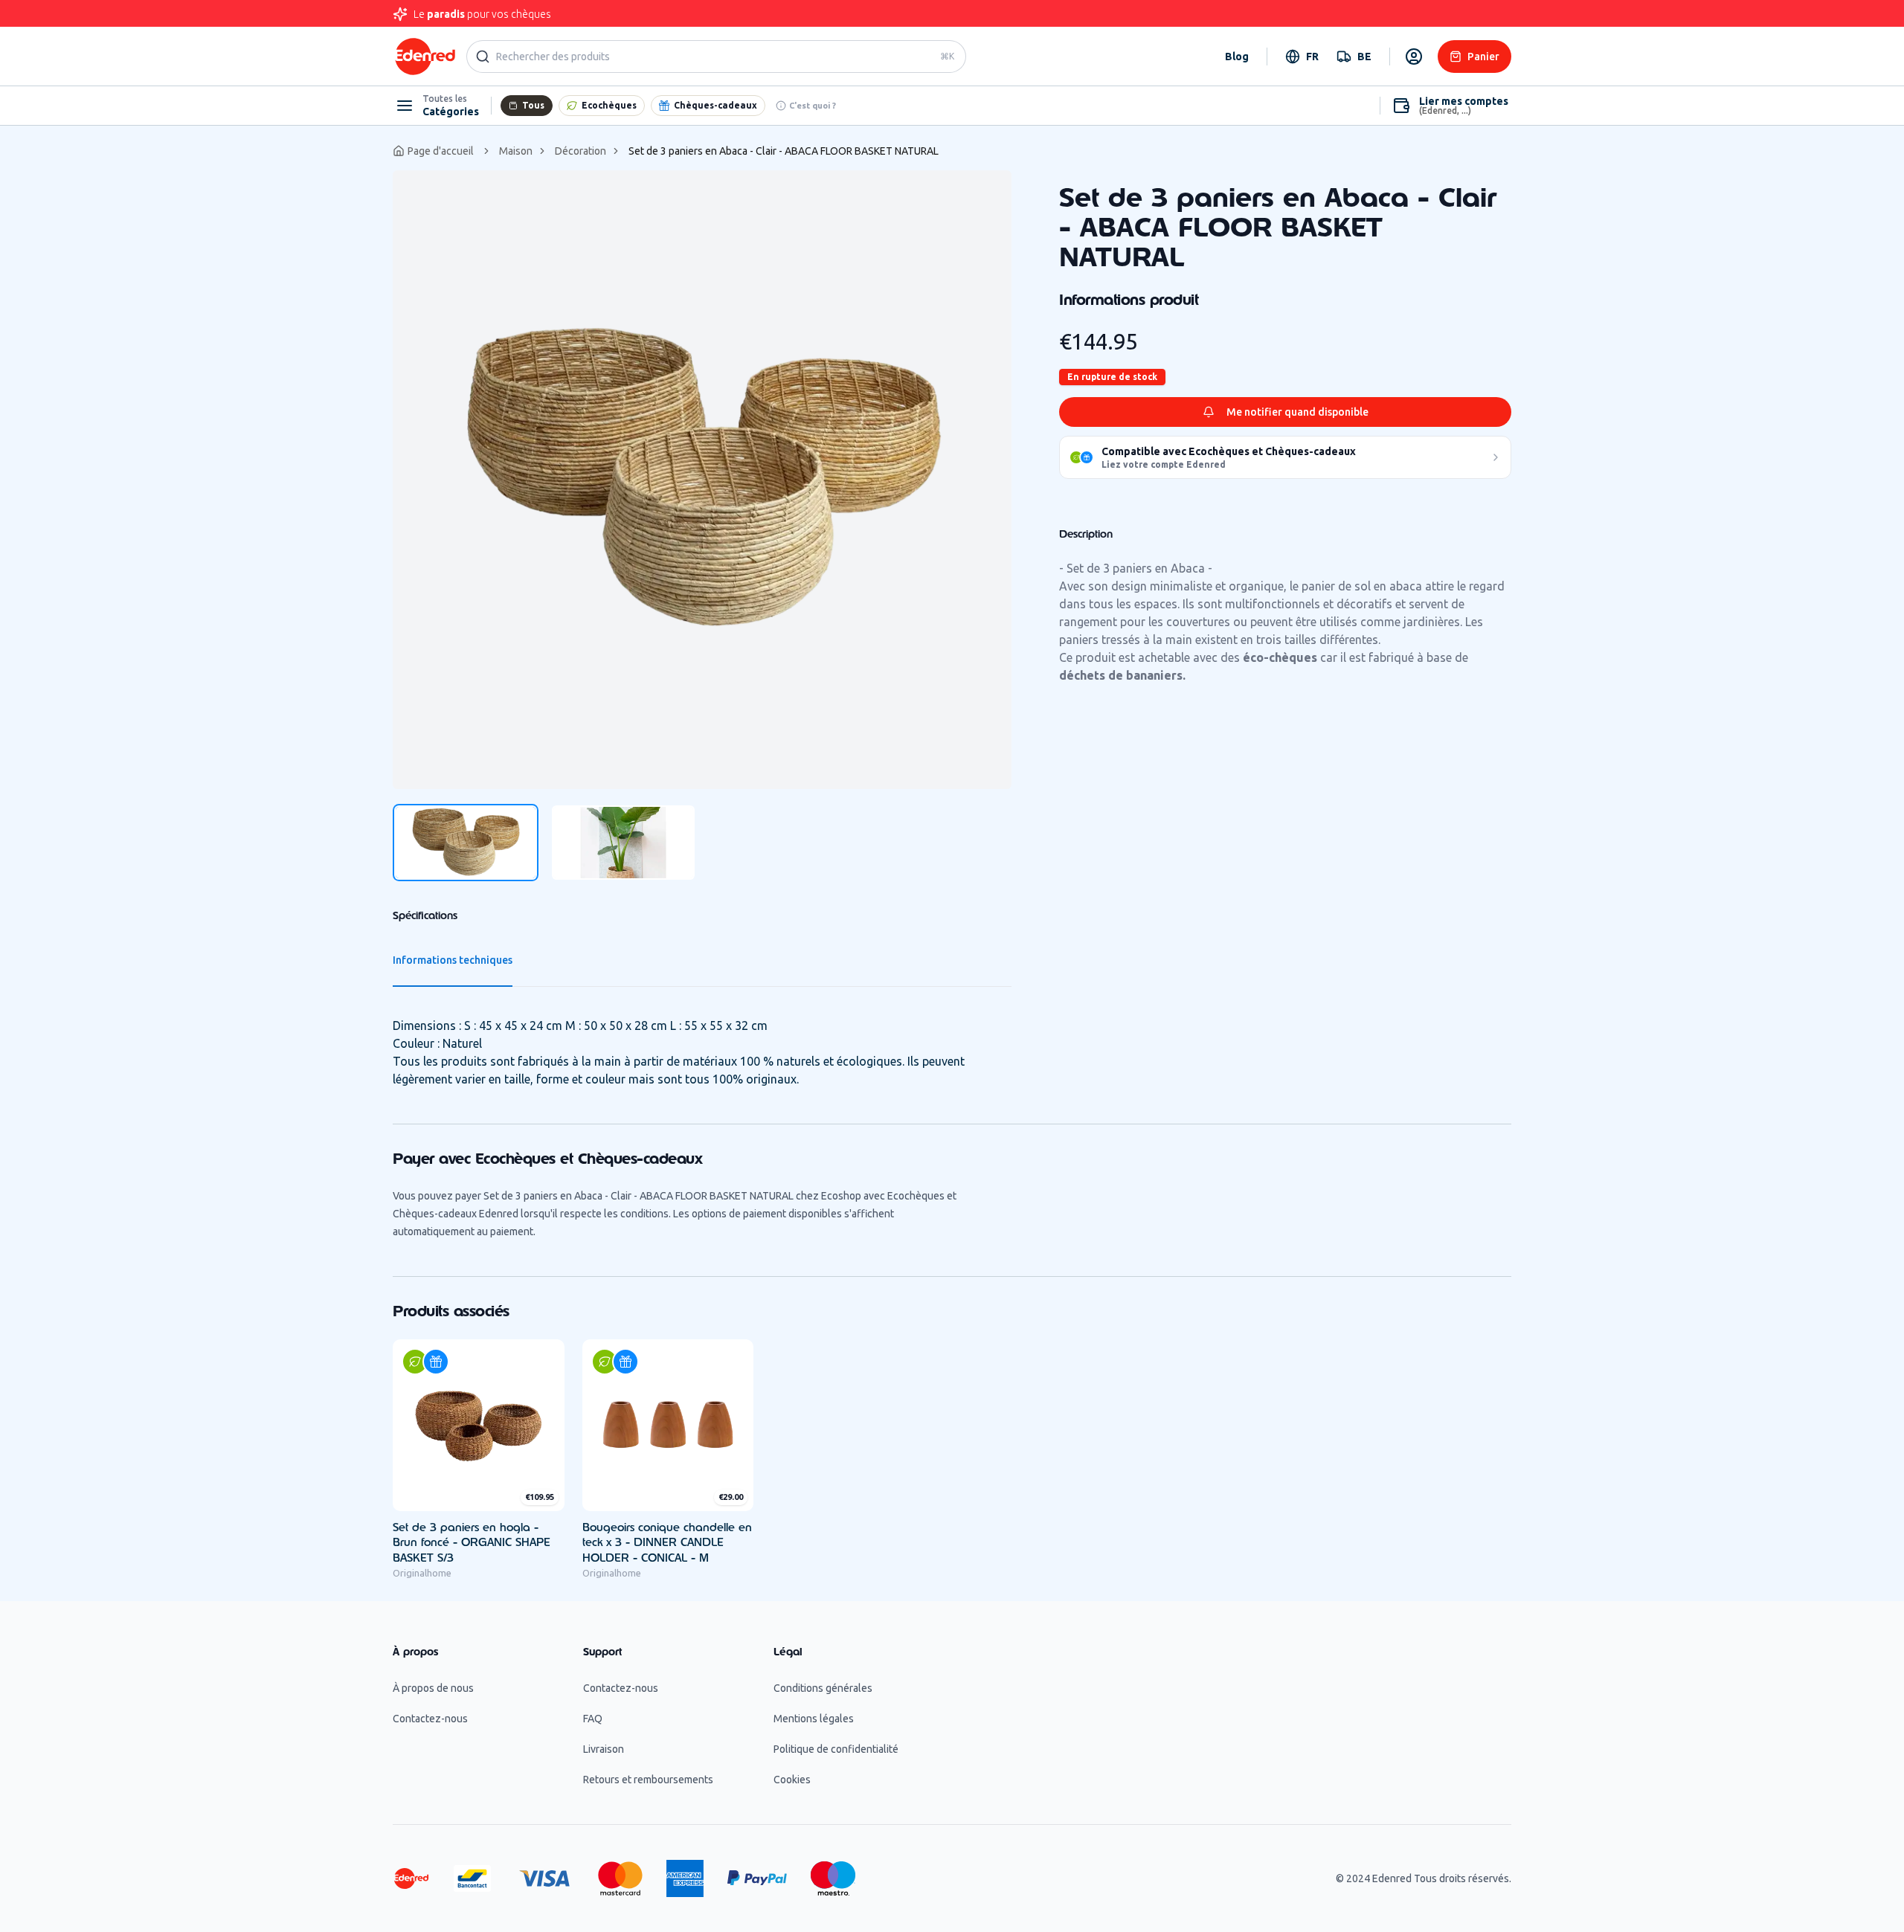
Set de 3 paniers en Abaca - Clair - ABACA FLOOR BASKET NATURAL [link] (784, 151)
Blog (1237, 57)
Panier (1483, 57)
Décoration (580, 151)
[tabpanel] (702, 480)
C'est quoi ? (813, 106)
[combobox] (1302, 57)
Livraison (604, 1749)
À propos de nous (433, 1688)
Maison (516, 151)
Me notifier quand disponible (1297, 412)
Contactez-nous (430, 1719)
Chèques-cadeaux (715, 105)
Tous (533, 105)
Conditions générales (823, 1688)
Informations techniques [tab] (453, 960)
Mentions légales (814, 1719)
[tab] (466, 843)
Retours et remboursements (648, 1780)
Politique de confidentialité (836, 1749)
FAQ (593, 1719)
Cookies (792, 1780)
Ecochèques (609, 105)
